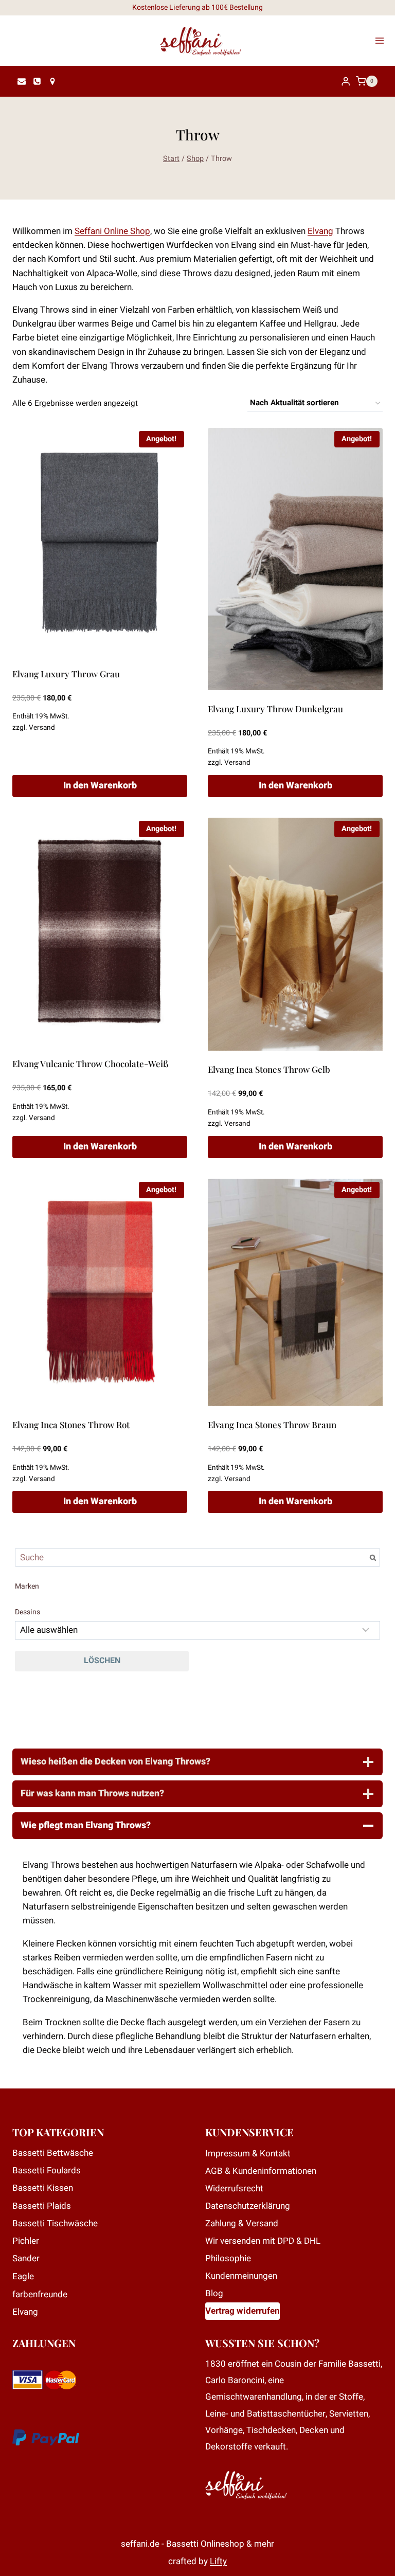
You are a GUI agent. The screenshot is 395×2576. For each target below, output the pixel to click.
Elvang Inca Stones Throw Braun (272, 1425)
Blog (214, 2293)
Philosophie (228, 2258)
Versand (42, 728)
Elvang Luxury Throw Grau (66, 674)
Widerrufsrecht (234, 2188)
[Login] (346, 82)
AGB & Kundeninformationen (261, 2171)
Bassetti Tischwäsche (55, 2223)
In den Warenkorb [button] (100, 786)
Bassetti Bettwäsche (53, 2153)
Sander (26, 2258)
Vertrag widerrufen (243, 2311)
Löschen (102, 1661)
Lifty (218, 2561)
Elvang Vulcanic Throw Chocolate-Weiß (90, 1064)
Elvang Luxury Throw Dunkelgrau (275, 709)
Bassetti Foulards (47, 2170)
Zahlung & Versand (242, 2223)
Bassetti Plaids (42, 2206)
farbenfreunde (40, 2294)
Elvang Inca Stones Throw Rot (71, 1425)
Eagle (23, 2276)
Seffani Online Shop (112, 231)
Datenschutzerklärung (248, 2206)
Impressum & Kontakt (248, 2154)
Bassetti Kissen (43, 2188)
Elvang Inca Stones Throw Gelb (269, 1069)
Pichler (26, 2241)
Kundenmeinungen (241, 2276)
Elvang (320, 231)
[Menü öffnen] (383, 41)
